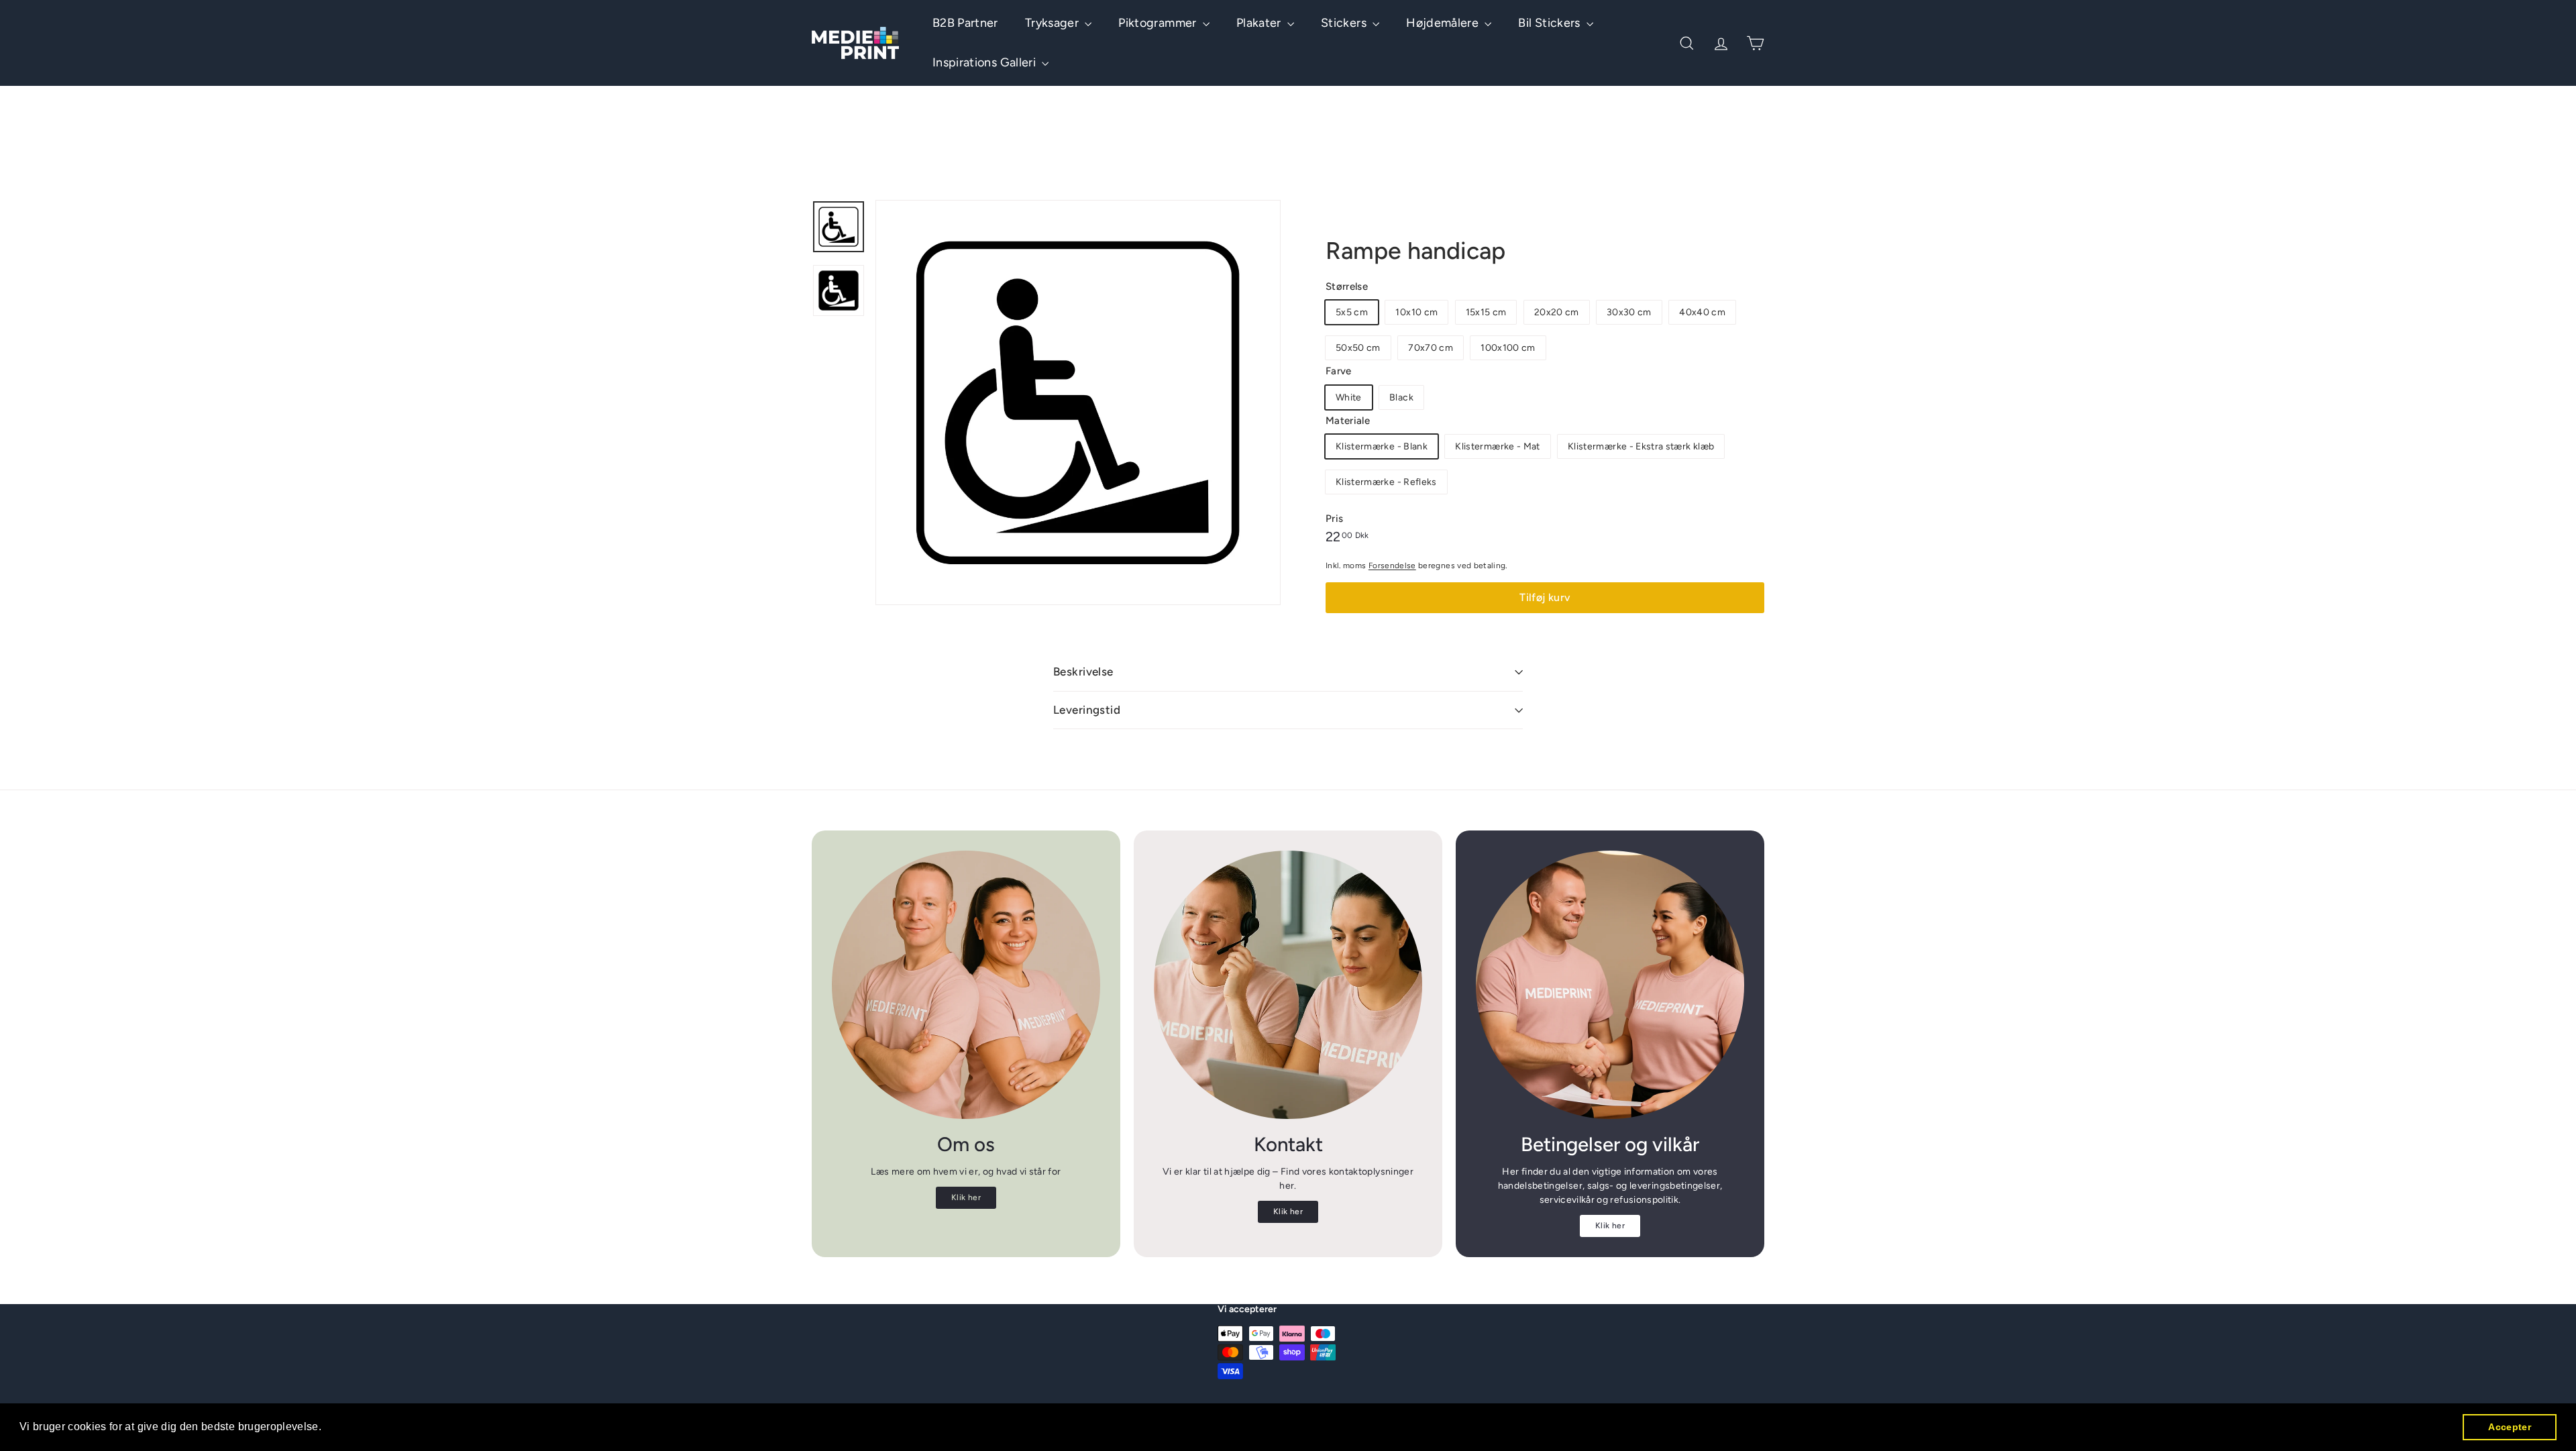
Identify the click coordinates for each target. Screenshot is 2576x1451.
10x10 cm (1416, 312)
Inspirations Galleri (985, 62)
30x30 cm (1629, 312)
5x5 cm (1352, 312)
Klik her (966, 1197)
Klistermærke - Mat (1497, 446)
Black (1401, 397)
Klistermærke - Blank (1382, 446)
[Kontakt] (1288, 985)
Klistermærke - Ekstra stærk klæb (1641, 446)
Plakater (1260, 23)
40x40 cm (1702, 312)
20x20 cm (1557, 312)
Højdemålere (1444, 23)
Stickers (1345, 23)
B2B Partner (965, 23)
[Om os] (966, 985)
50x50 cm (1358, 348)
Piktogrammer (1159, 23)
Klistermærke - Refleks (1386, 482)
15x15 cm (1486, 312)
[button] (327, 1428)
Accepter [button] (2510, 1427)
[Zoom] (1078, 402)
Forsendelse (1392, 566)
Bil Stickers (1551, 23)
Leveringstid (1087, 710)
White (1349, 397)
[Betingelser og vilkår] (1610, 985)
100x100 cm (1508, 348)
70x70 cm (1431, 348)
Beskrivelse (1083, 671)
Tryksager (1054, 23)
